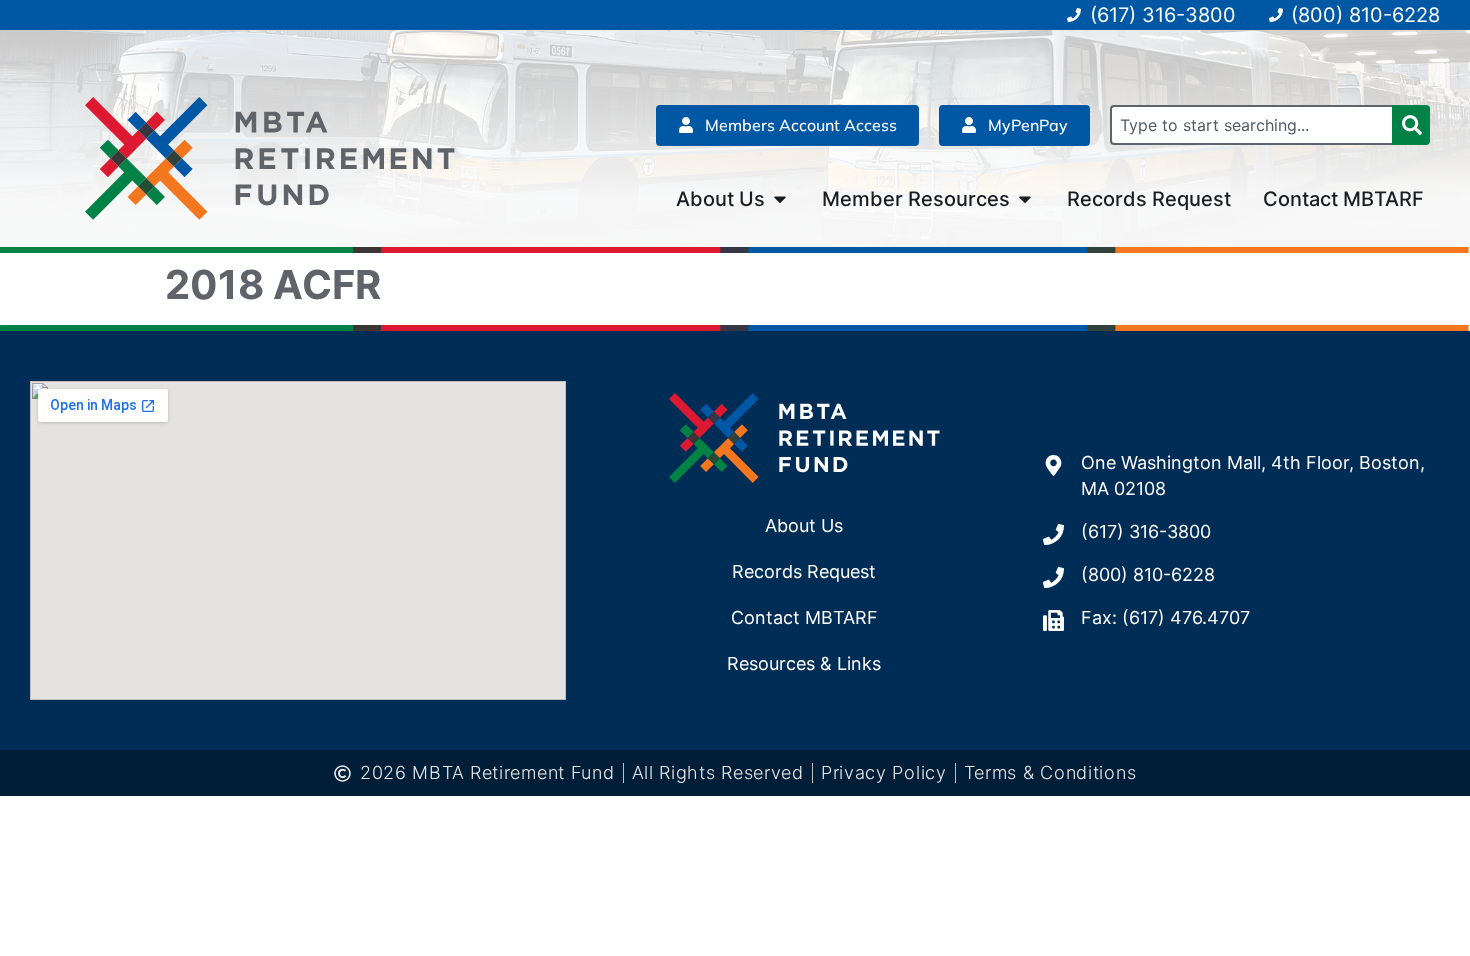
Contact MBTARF (804, 617)
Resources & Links (804, 663)
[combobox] (1251, 125)
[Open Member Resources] (1025, 199)
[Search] (1411, 125)
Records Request (804, 571)
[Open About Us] (780, 199)
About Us (804, 525)
